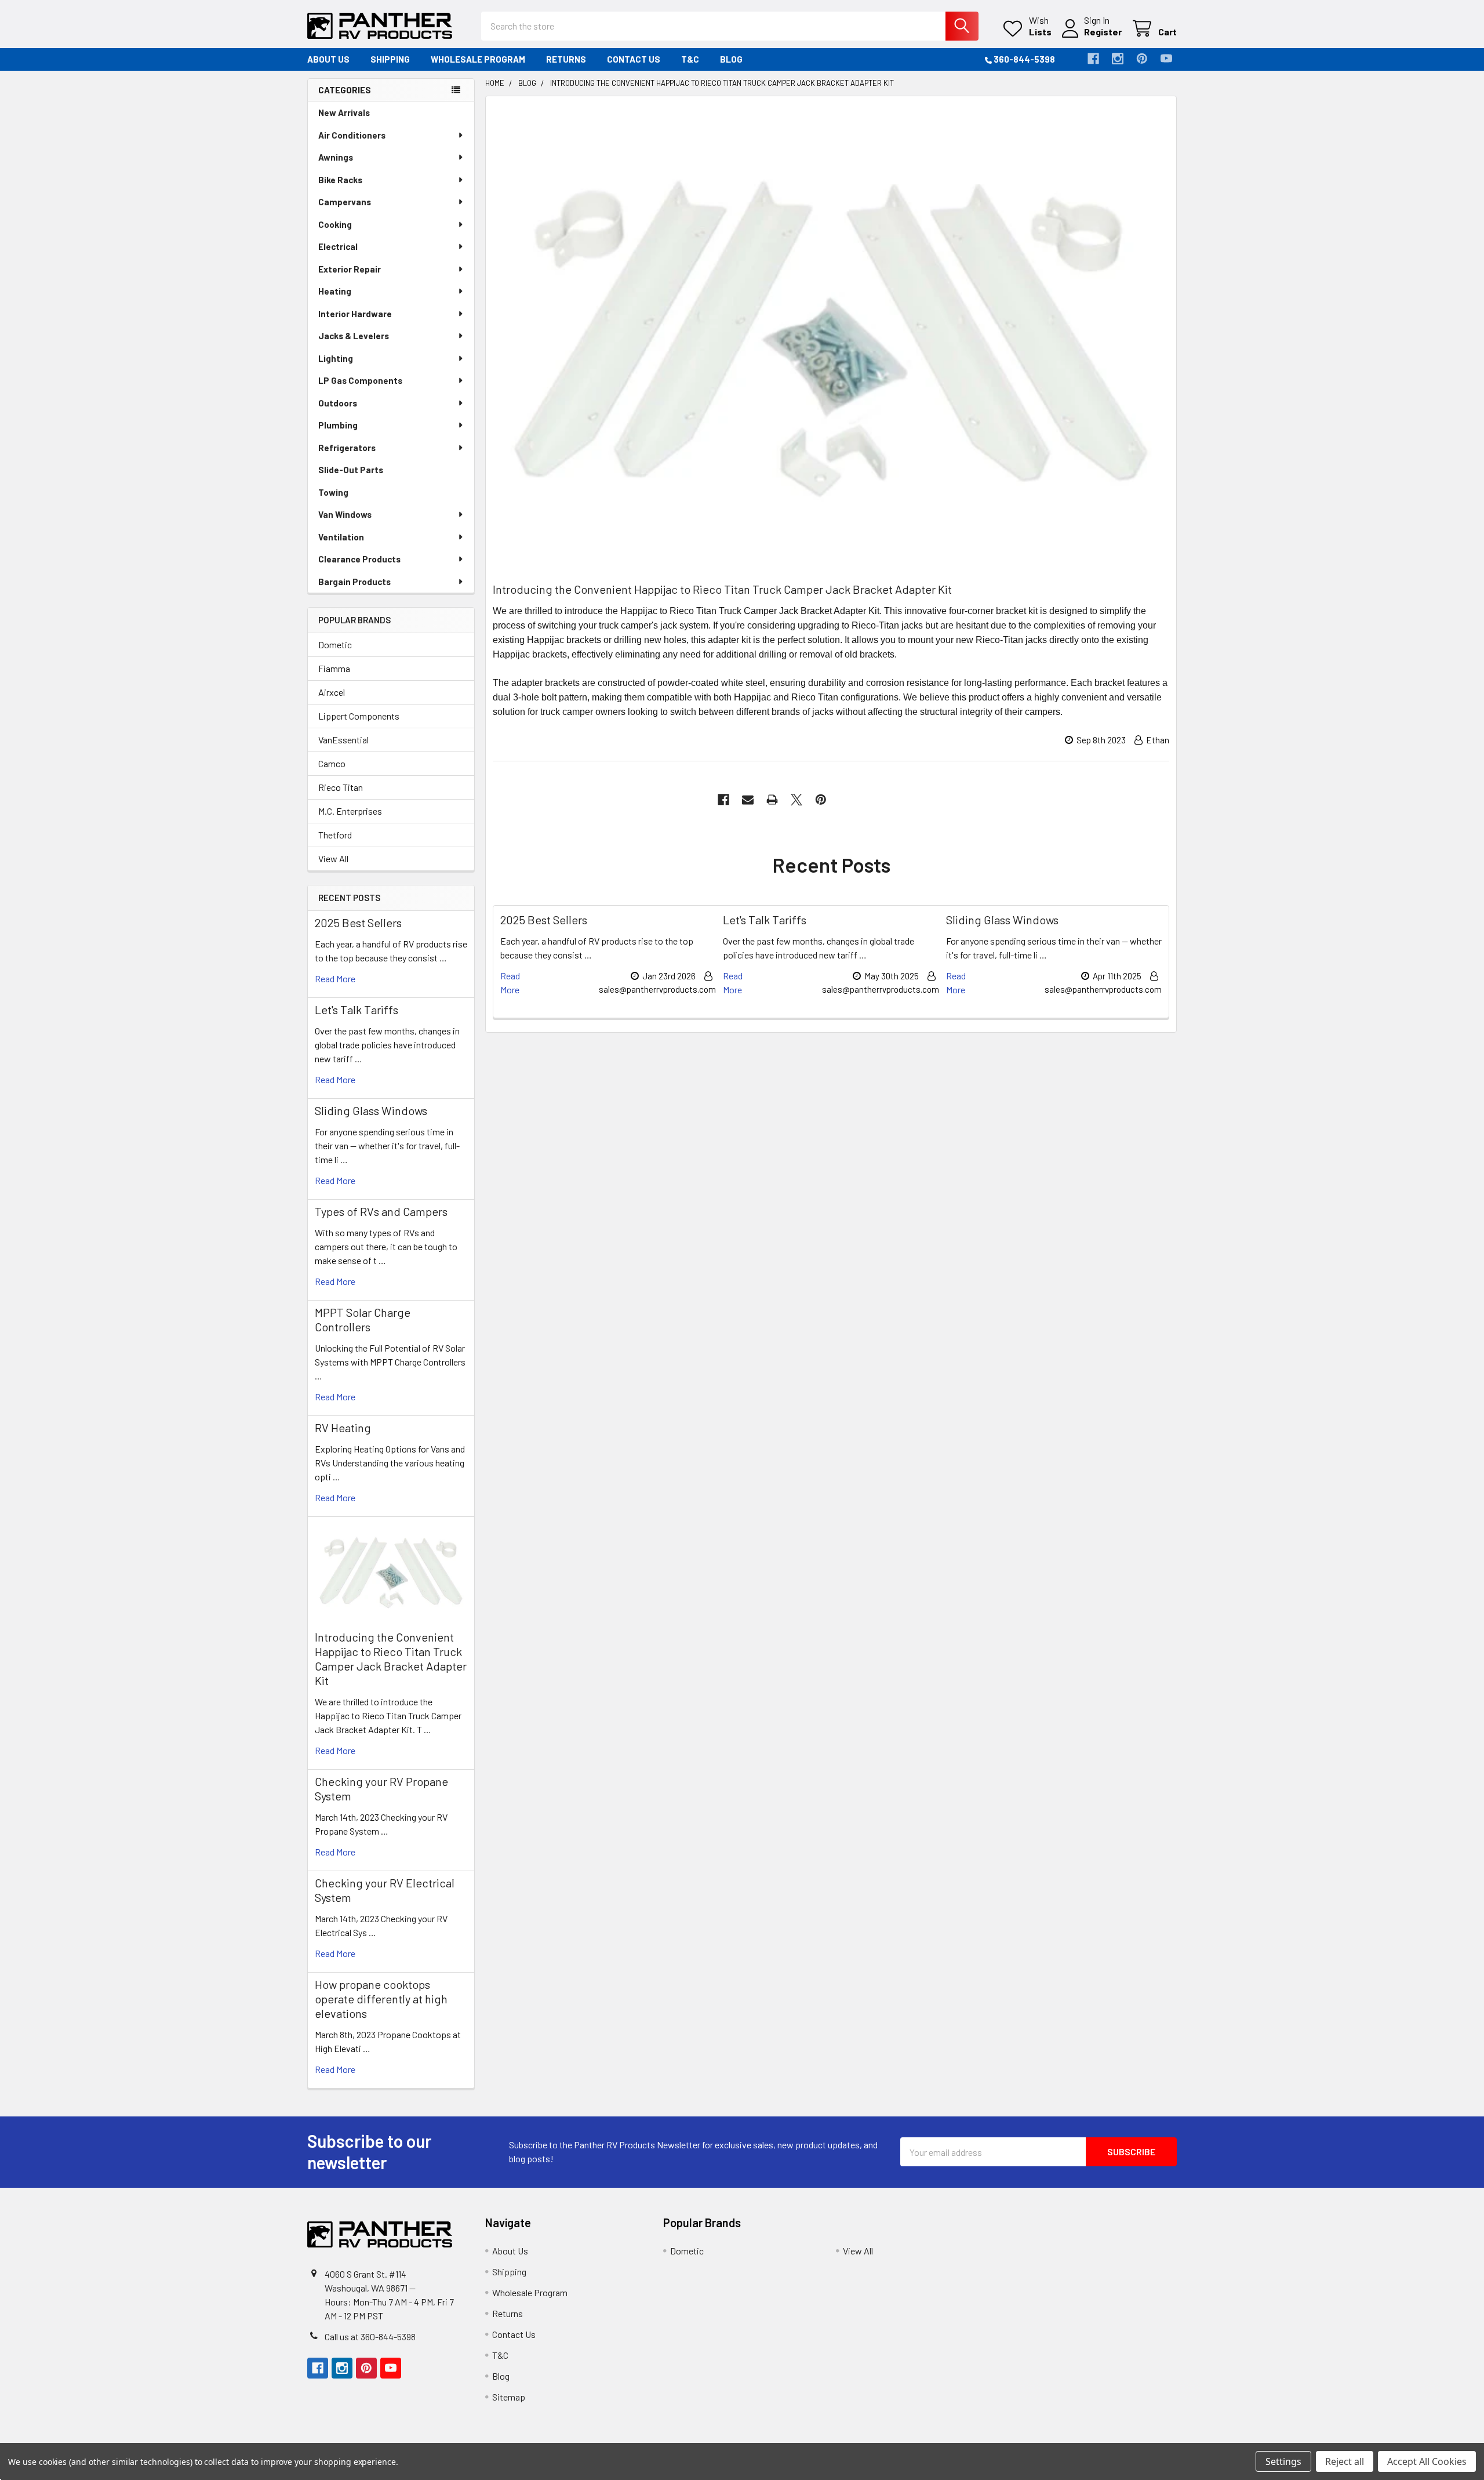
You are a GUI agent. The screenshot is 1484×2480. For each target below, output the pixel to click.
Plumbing (338, 425)
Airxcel (332, 692)
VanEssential (343, 740)
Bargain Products (354, 582)
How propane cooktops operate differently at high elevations (381, 1999)
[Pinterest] (1142, 59)
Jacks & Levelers (354, 336)
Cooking (335, 224)
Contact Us (634, 59)
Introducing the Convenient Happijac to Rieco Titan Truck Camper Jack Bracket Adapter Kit (391, 1659)
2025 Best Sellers (358, 923)
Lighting (336, 358)
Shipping (390, 59)
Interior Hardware (355, 314)
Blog (731, 59)
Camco (332, 763)
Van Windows (345, 514)
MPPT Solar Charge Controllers (363, 1319)
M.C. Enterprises (350, 811)
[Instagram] (1118, 59)
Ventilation (341, 537)
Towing (333, 492)
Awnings (336, 157)
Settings (1283, 2461)
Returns (566, 59)
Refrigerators (347, 448)
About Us (328, 59)
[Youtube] (1166, 59)
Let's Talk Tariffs (357, 1010)
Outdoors (338, 403)
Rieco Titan (341, 787)
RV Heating (343, 1428)
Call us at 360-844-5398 (370, 2336)
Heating (335, 291)
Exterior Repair (350, 269)
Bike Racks (340, 180)
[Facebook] (1093, 59)
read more (335, 978)
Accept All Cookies (1427, 2461)
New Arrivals (344, 112)
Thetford (335, 835)
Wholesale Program (478, 59)
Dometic (335, 644)
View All (333, 858)
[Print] (772, 800)
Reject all (1345, 2461)
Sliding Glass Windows (371, 1110)
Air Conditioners (352, 135)
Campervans (345, 202)
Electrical (338, 246)
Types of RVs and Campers (381, 1211)
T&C (690, 59)
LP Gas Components (360, 380)
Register (1103, 32)
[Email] (748, 800)
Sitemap (509, 2397)
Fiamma (334, 668)
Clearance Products (359, 559)
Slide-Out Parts (351, 470)
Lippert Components (359, 716)
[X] (796, 800)
